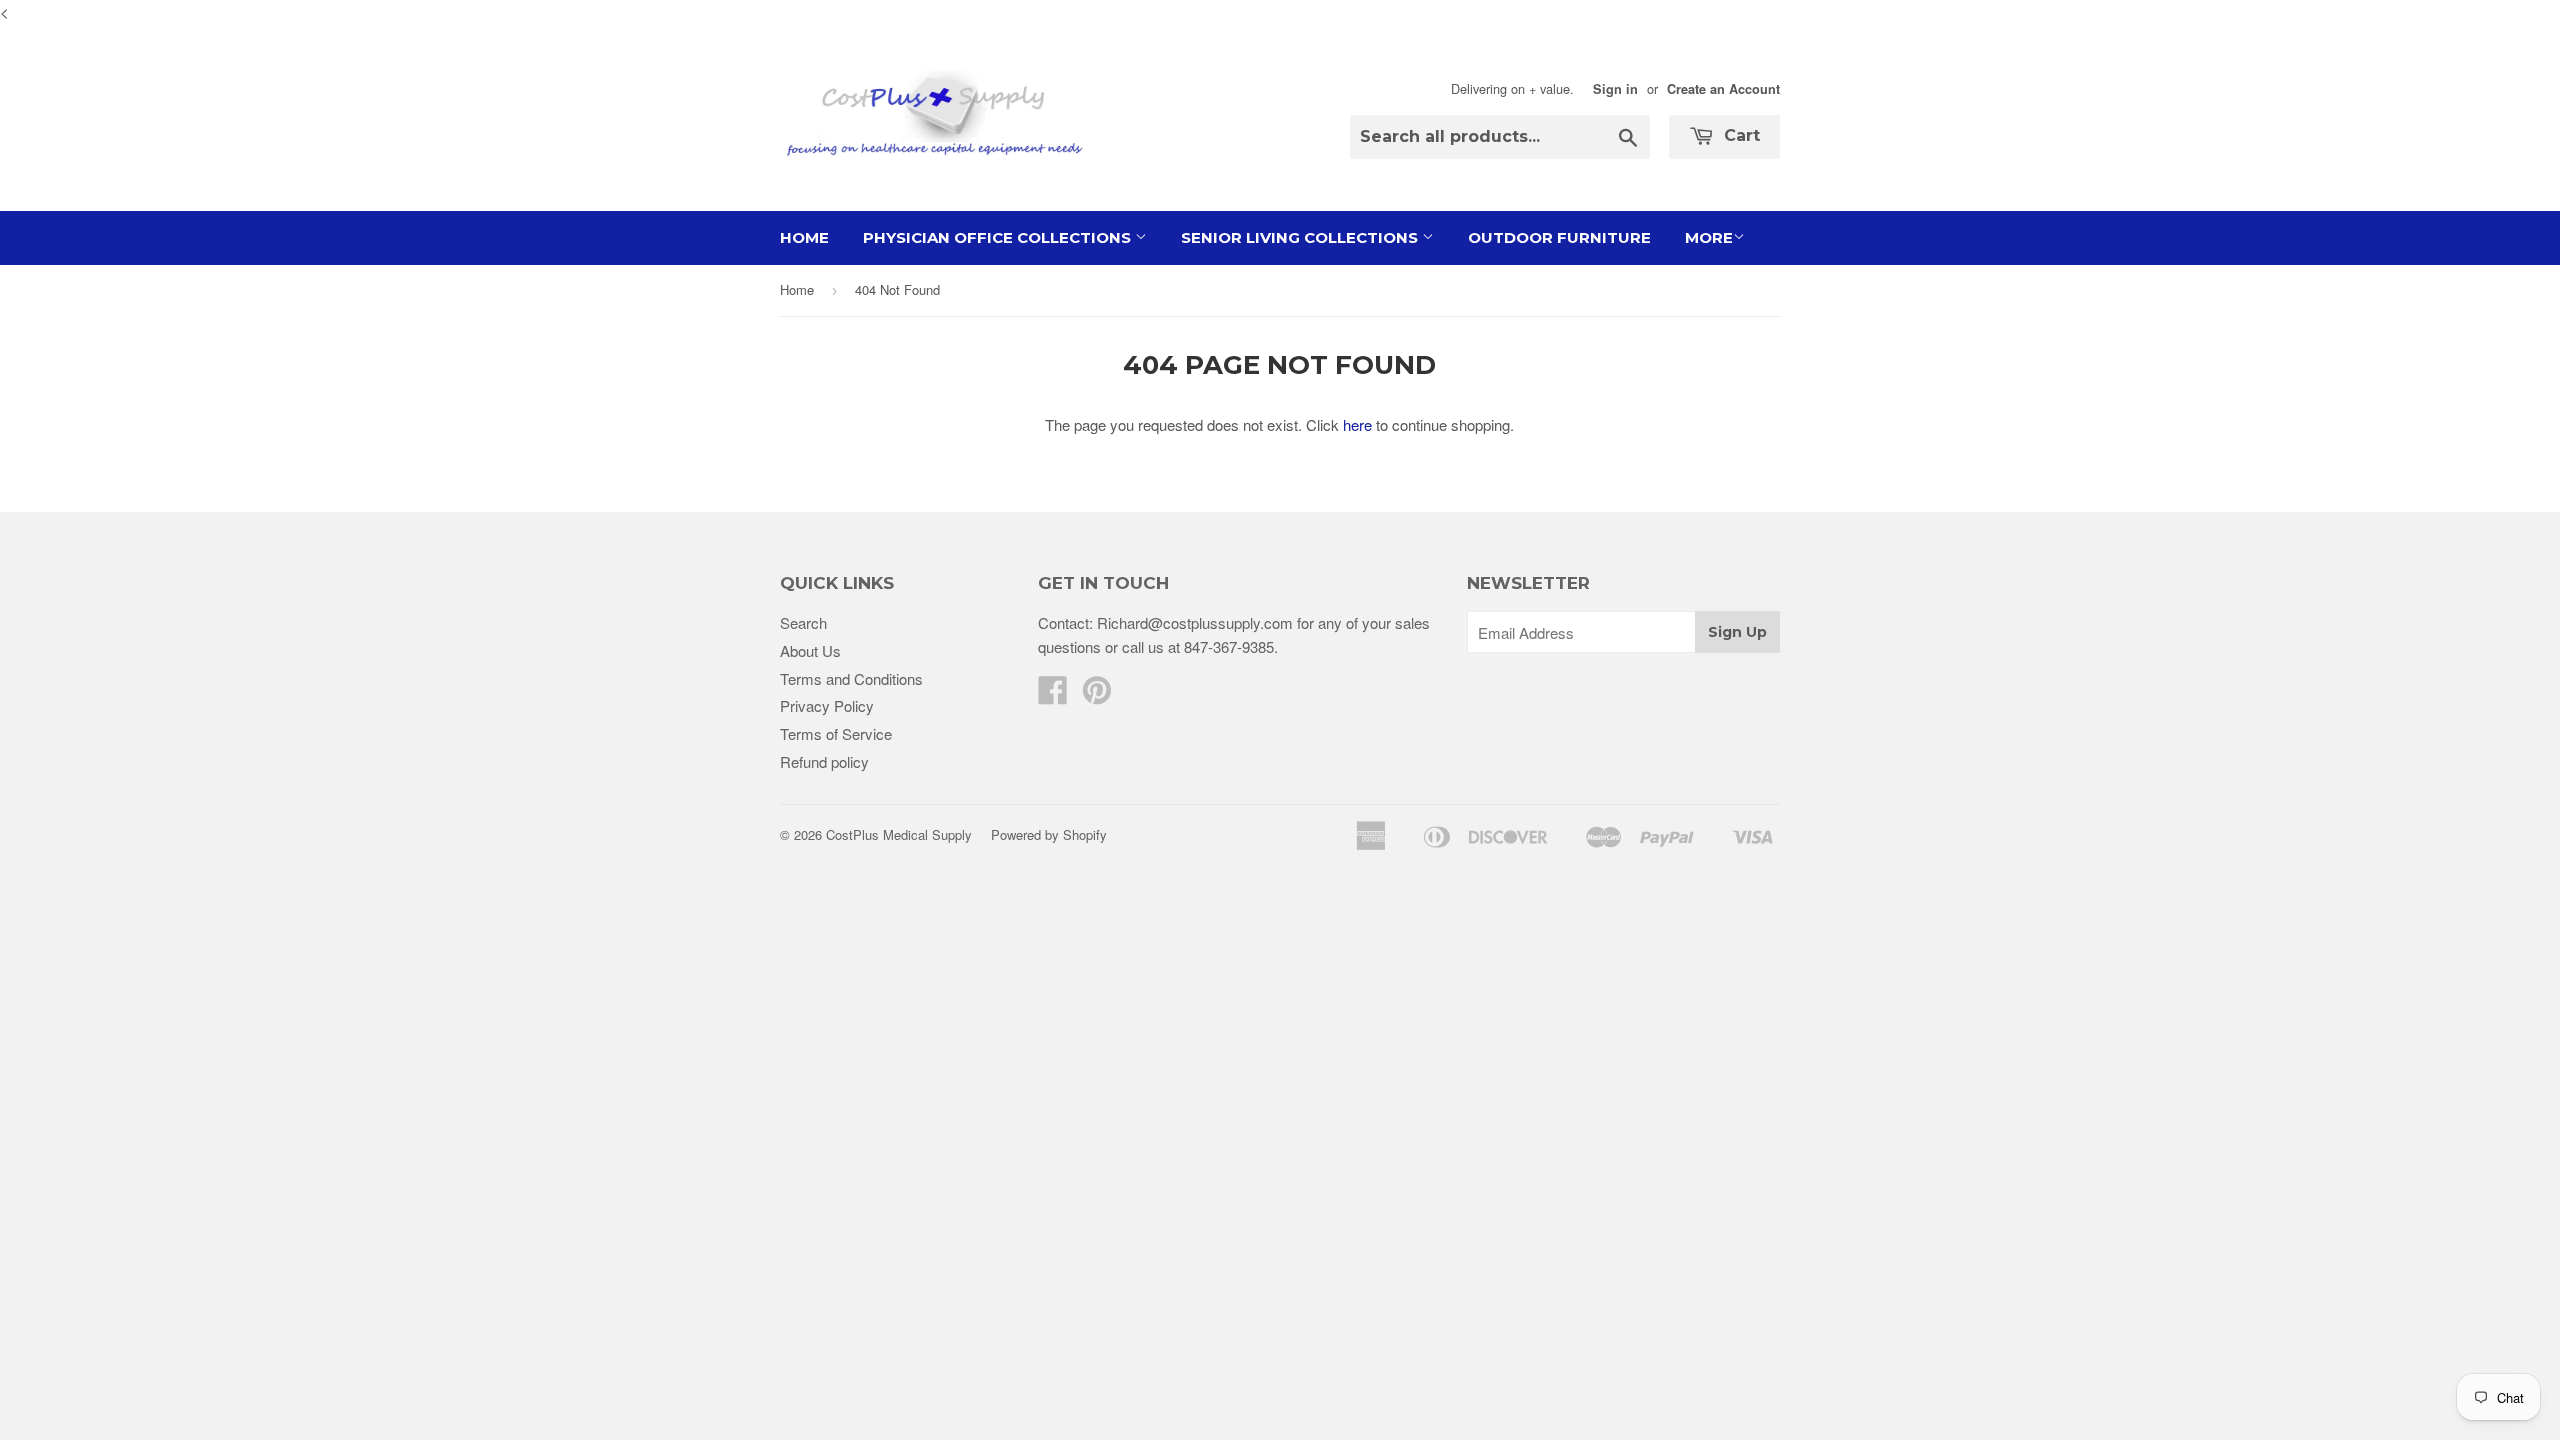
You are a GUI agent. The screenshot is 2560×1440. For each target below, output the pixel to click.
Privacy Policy (827, 705)
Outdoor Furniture (1559, 237)
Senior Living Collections (1301, 237)
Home (804, 237)
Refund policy (824, 761)
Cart (1739, 135)
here (1357, 424)
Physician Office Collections (999, 237)
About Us (810, 650)
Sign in (1615, 89)
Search (803, 622)
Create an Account (1723, 89)
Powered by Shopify (1049, 834)
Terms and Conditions (851, 678)
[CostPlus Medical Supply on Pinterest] (1097, 695)
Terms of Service (836, 733)
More (1709, 237)
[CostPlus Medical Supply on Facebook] (1053, 695)
